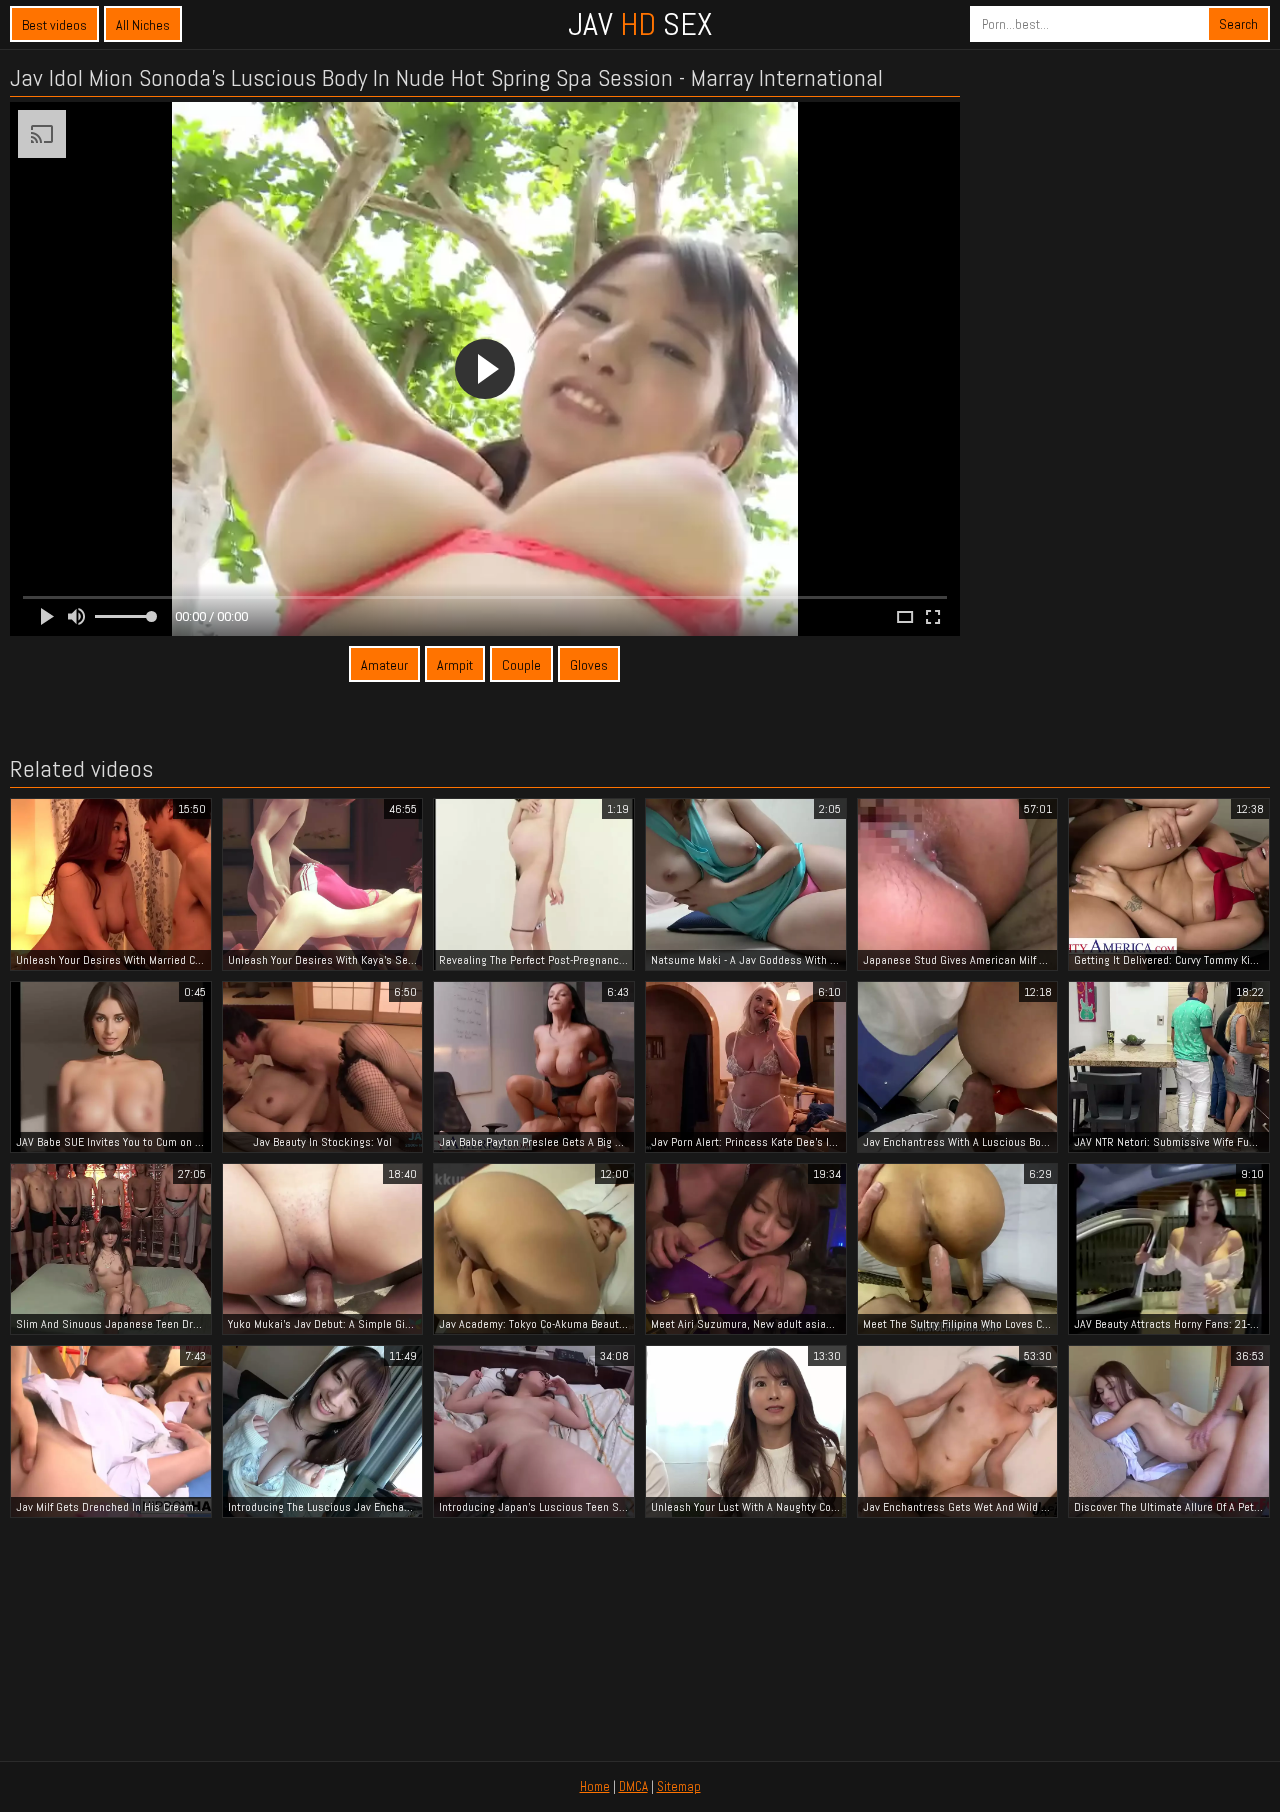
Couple (521, 665)
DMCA (633, 1786)
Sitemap (679, 1786)
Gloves (589, 665)
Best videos (54, 25)
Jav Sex (640, 24)
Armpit (455, 665)
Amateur (384, 665)
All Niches (143, 25)
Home (595, 1786)
